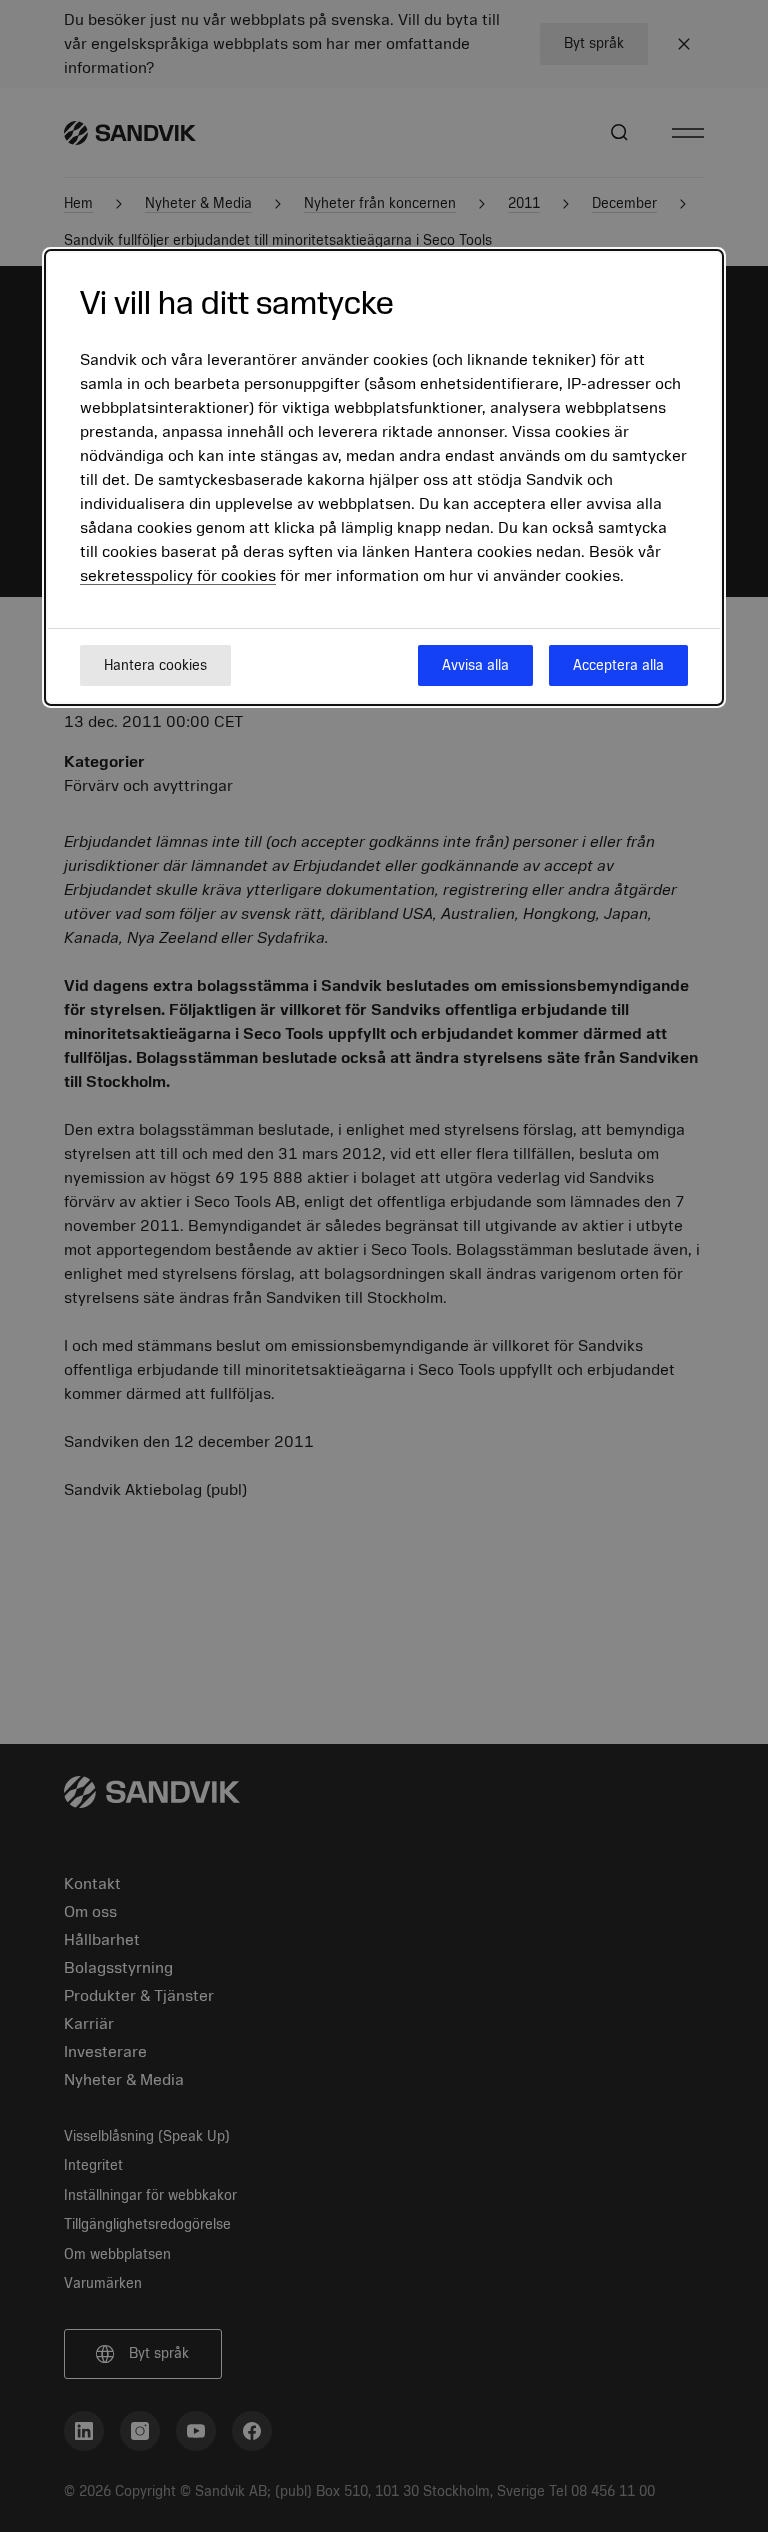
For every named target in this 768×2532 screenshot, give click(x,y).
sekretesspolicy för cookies (178, 576)
